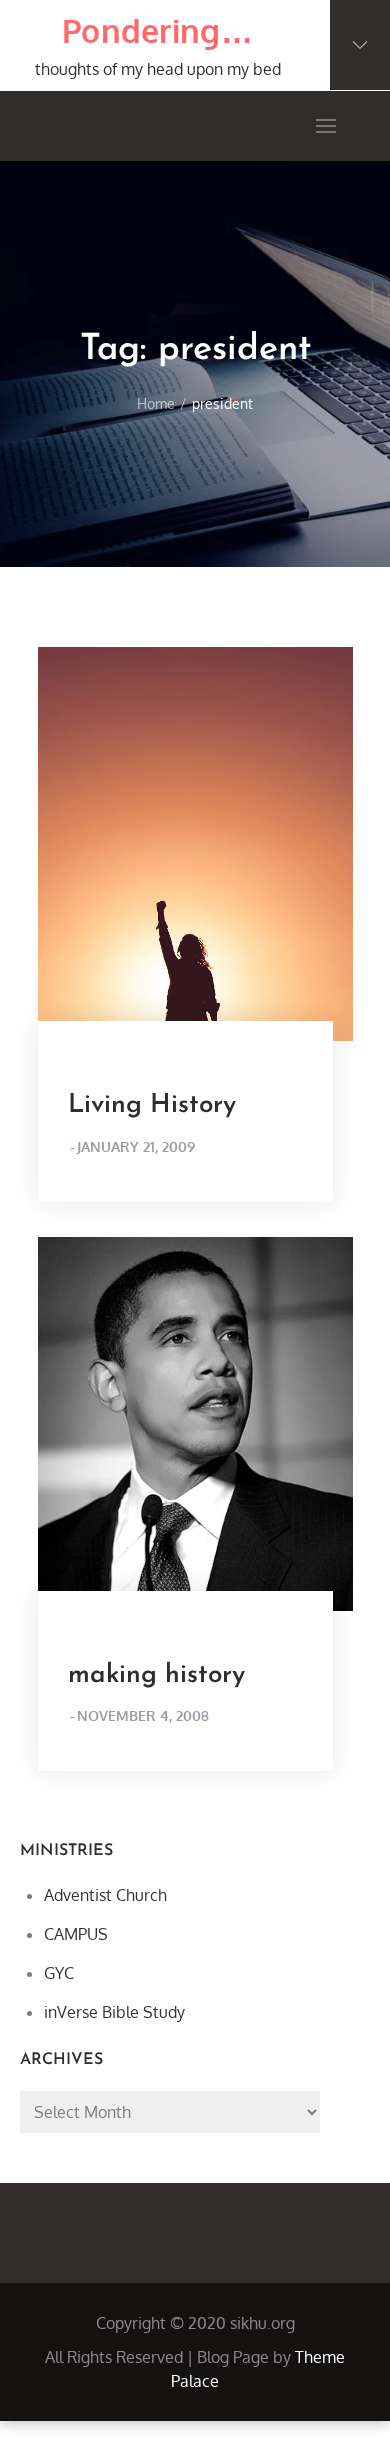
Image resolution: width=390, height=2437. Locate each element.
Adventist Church (105, 1895)
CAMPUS (76, 1934)
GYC (59, 1973)
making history (156, 1675)
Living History (152, 1105)
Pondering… (157, 30)
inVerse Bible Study (114, 2012)
